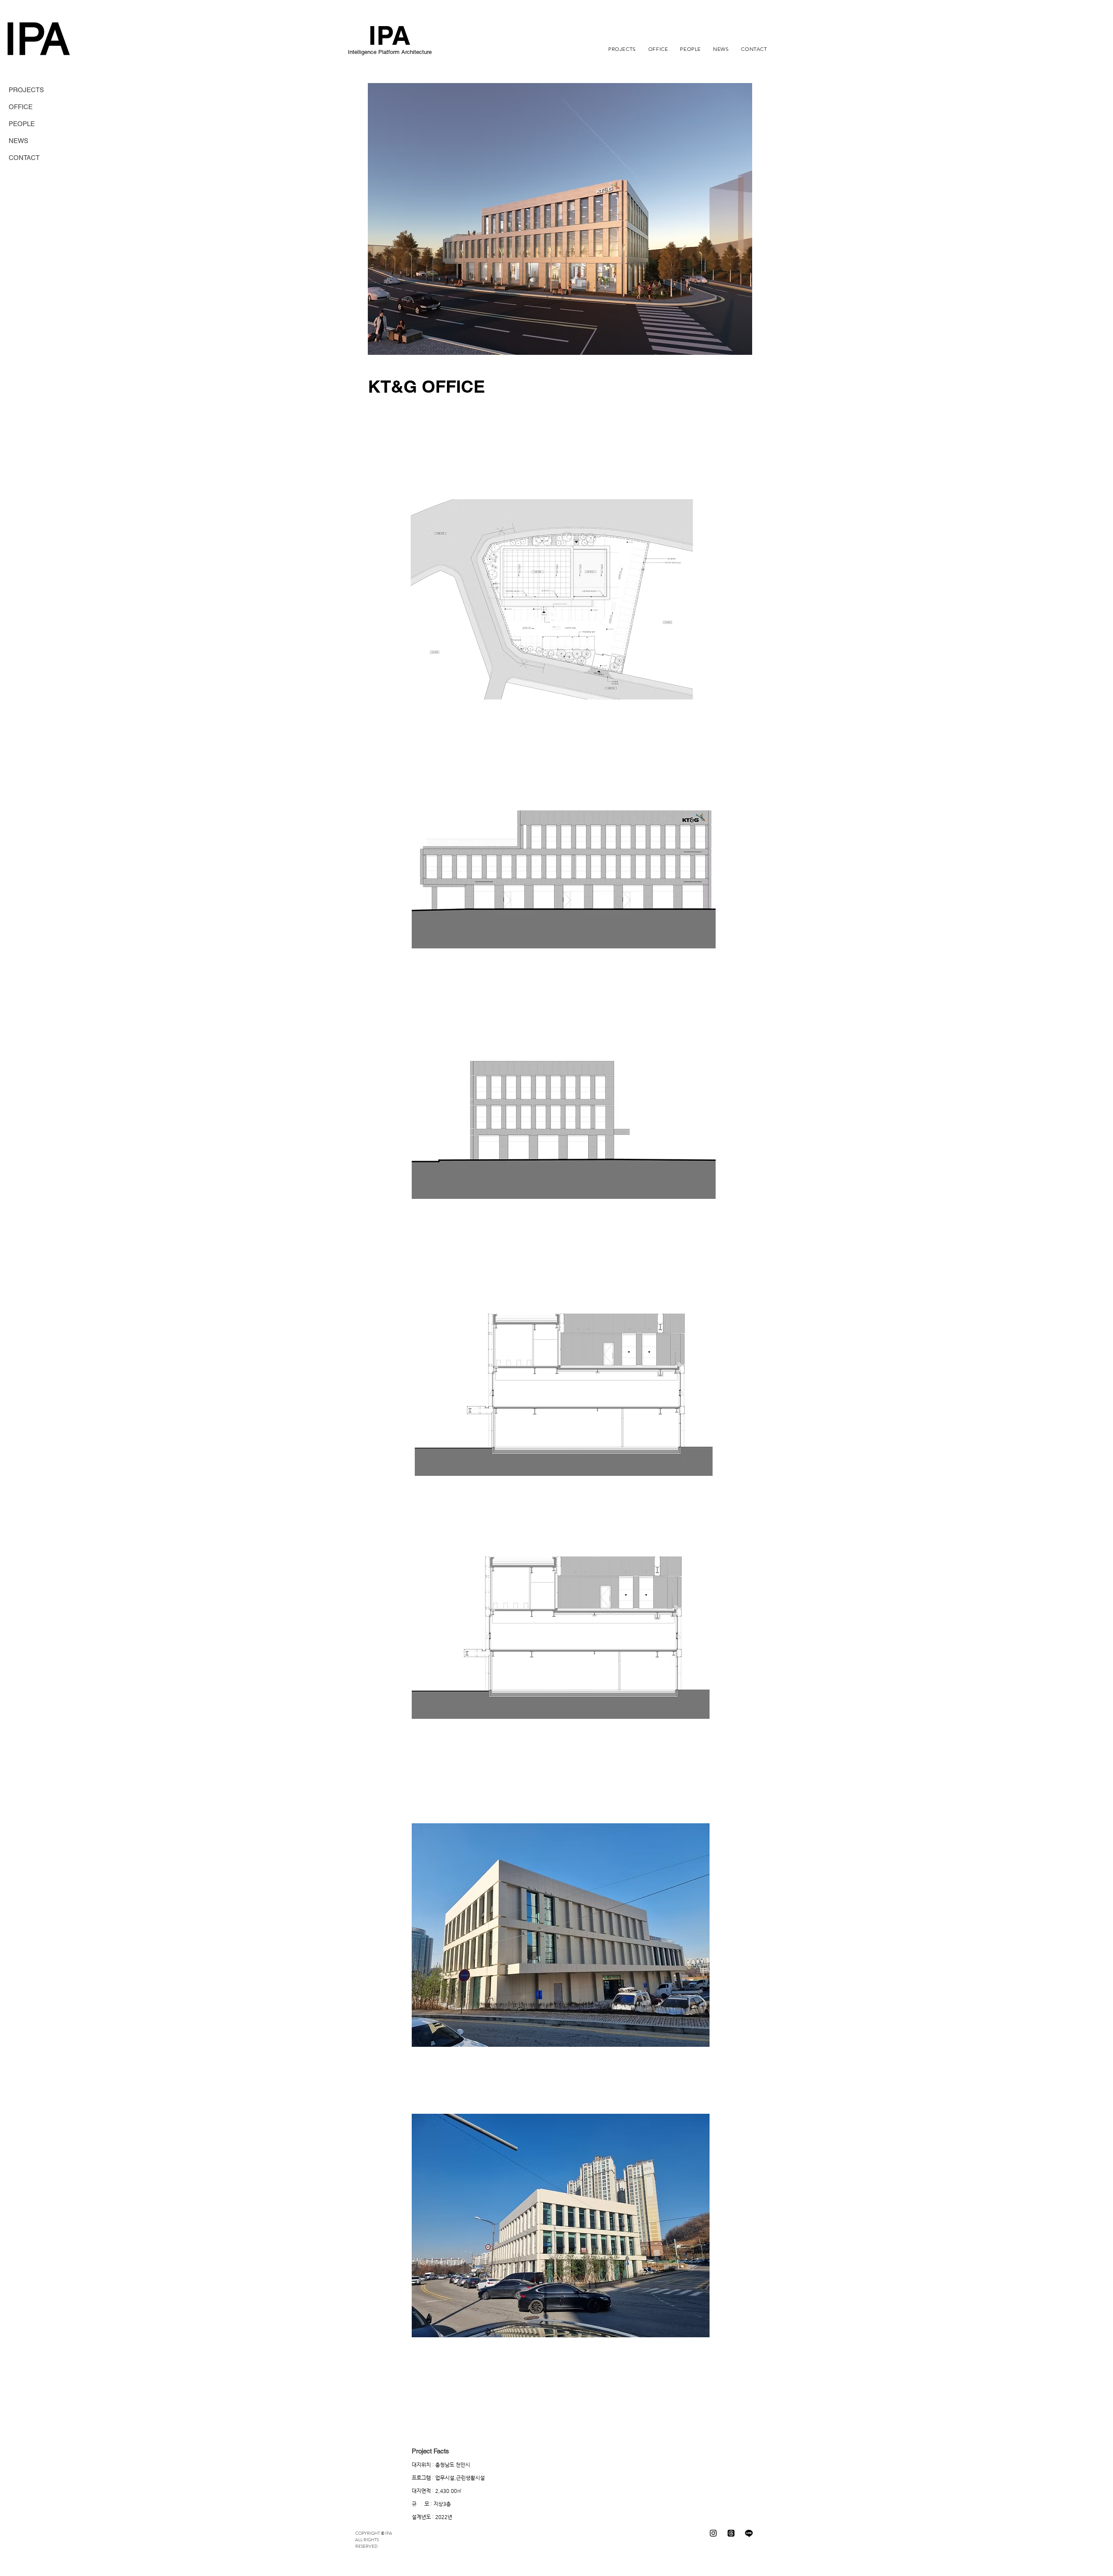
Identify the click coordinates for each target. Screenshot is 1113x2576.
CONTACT (24, 158)
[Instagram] (713, 2533)
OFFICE (21, 107)
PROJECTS (26, 90)
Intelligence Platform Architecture (390, 52)
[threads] (731, 2533)
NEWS (18, 141)
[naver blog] (749, 2533)
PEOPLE (22, 124)
